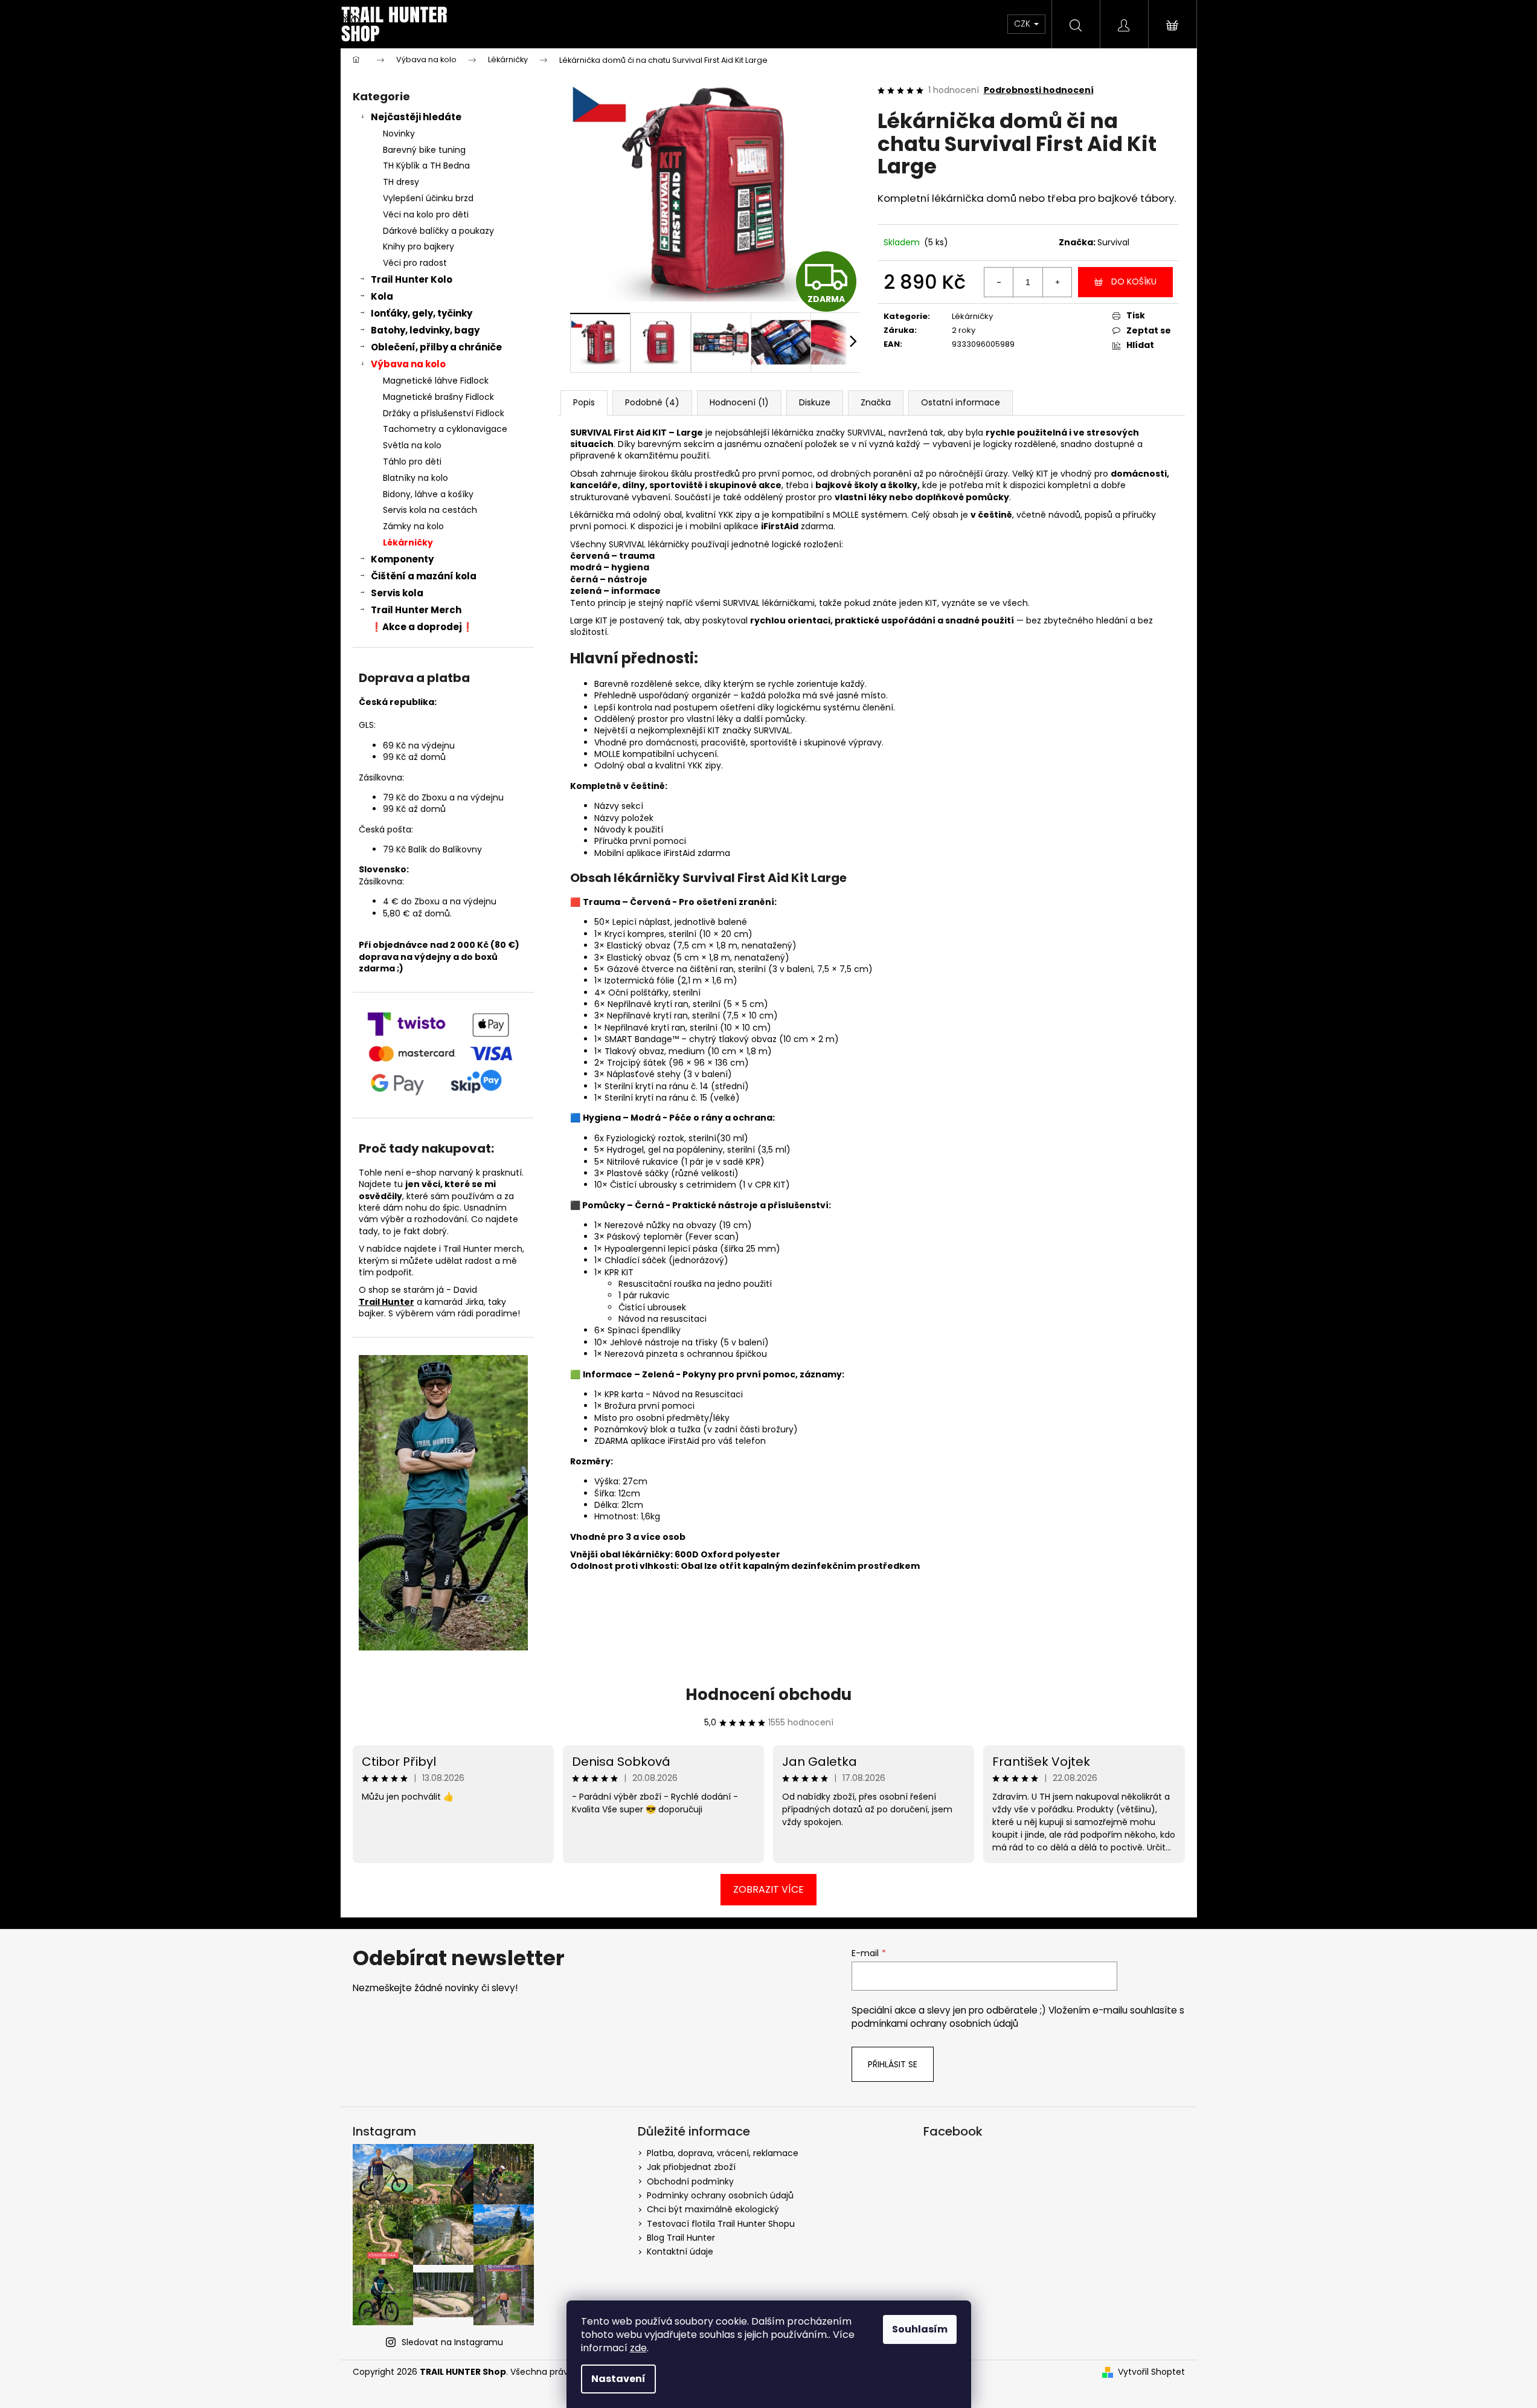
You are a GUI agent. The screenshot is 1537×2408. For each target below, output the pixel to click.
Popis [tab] (584, 402)
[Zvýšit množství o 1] (1057, 282)
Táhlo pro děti (412, 462)
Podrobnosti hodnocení (1039, 90)
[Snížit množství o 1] (999, 282)
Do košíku (1134, 282)
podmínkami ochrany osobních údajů (935, 2023)
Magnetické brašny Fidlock (438, 397)
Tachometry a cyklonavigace (445, 429)
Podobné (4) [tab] (652, 402)
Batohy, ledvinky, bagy (425, 330)
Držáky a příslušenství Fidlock (444, 413)
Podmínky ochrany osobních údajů (720, 2195)
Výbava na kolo (408, 364)
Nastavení (618, 2379)
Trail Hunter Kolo (412, 279)
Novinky (399, 134)
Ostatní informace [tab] (961, 402)
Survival (1113, 242)
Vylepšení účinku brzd (428, 198)
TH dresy (401, 182)
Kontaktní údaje (680, 2252)
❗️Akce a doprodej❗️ (422, 627)
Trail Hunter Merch (416, 610)
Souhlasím (920, 2329)
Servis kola (397, 593)
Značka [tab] (876, 402)
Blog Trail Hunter (681, 2238)
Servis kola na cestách (430, 510)
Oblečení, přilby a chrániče (436, 347)
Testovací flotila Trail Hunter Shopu (721, 2224)
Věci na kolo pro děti (426, 214)
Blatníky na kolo (416, 478)
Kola (382, 296)
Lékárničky (408, 542)
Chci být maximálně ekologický (713, 2209)
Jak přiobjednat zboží (691, 2167)
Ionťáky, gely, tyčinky (422, 313)
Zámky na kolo (413, 526)
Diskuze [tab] (815, 402)
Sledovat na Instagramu (452, 2342)
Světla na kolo (412, 445)
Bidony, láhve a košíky (428, 494)
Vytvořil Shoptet (1151, 2372)
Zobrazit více (768, 1889)
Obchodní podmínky (690, 2181)
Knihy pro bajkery (419, 246)
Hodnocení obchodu (768, 1695)
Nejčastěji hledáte (416, 117)
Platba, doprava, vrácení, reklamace (723, 2153)
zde (638, 2348)
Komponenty (402, 559)
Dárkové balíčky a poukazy (438, 231)
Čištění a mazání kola (424, 576)
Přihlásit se (893, 2064)
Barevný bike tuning (424, 150)
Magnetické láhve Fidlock (436, 381)
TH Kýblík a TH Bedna (426, 166)
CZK (1023, 24)
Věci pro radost (415, 263)
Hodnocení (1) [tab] (739, 402)
